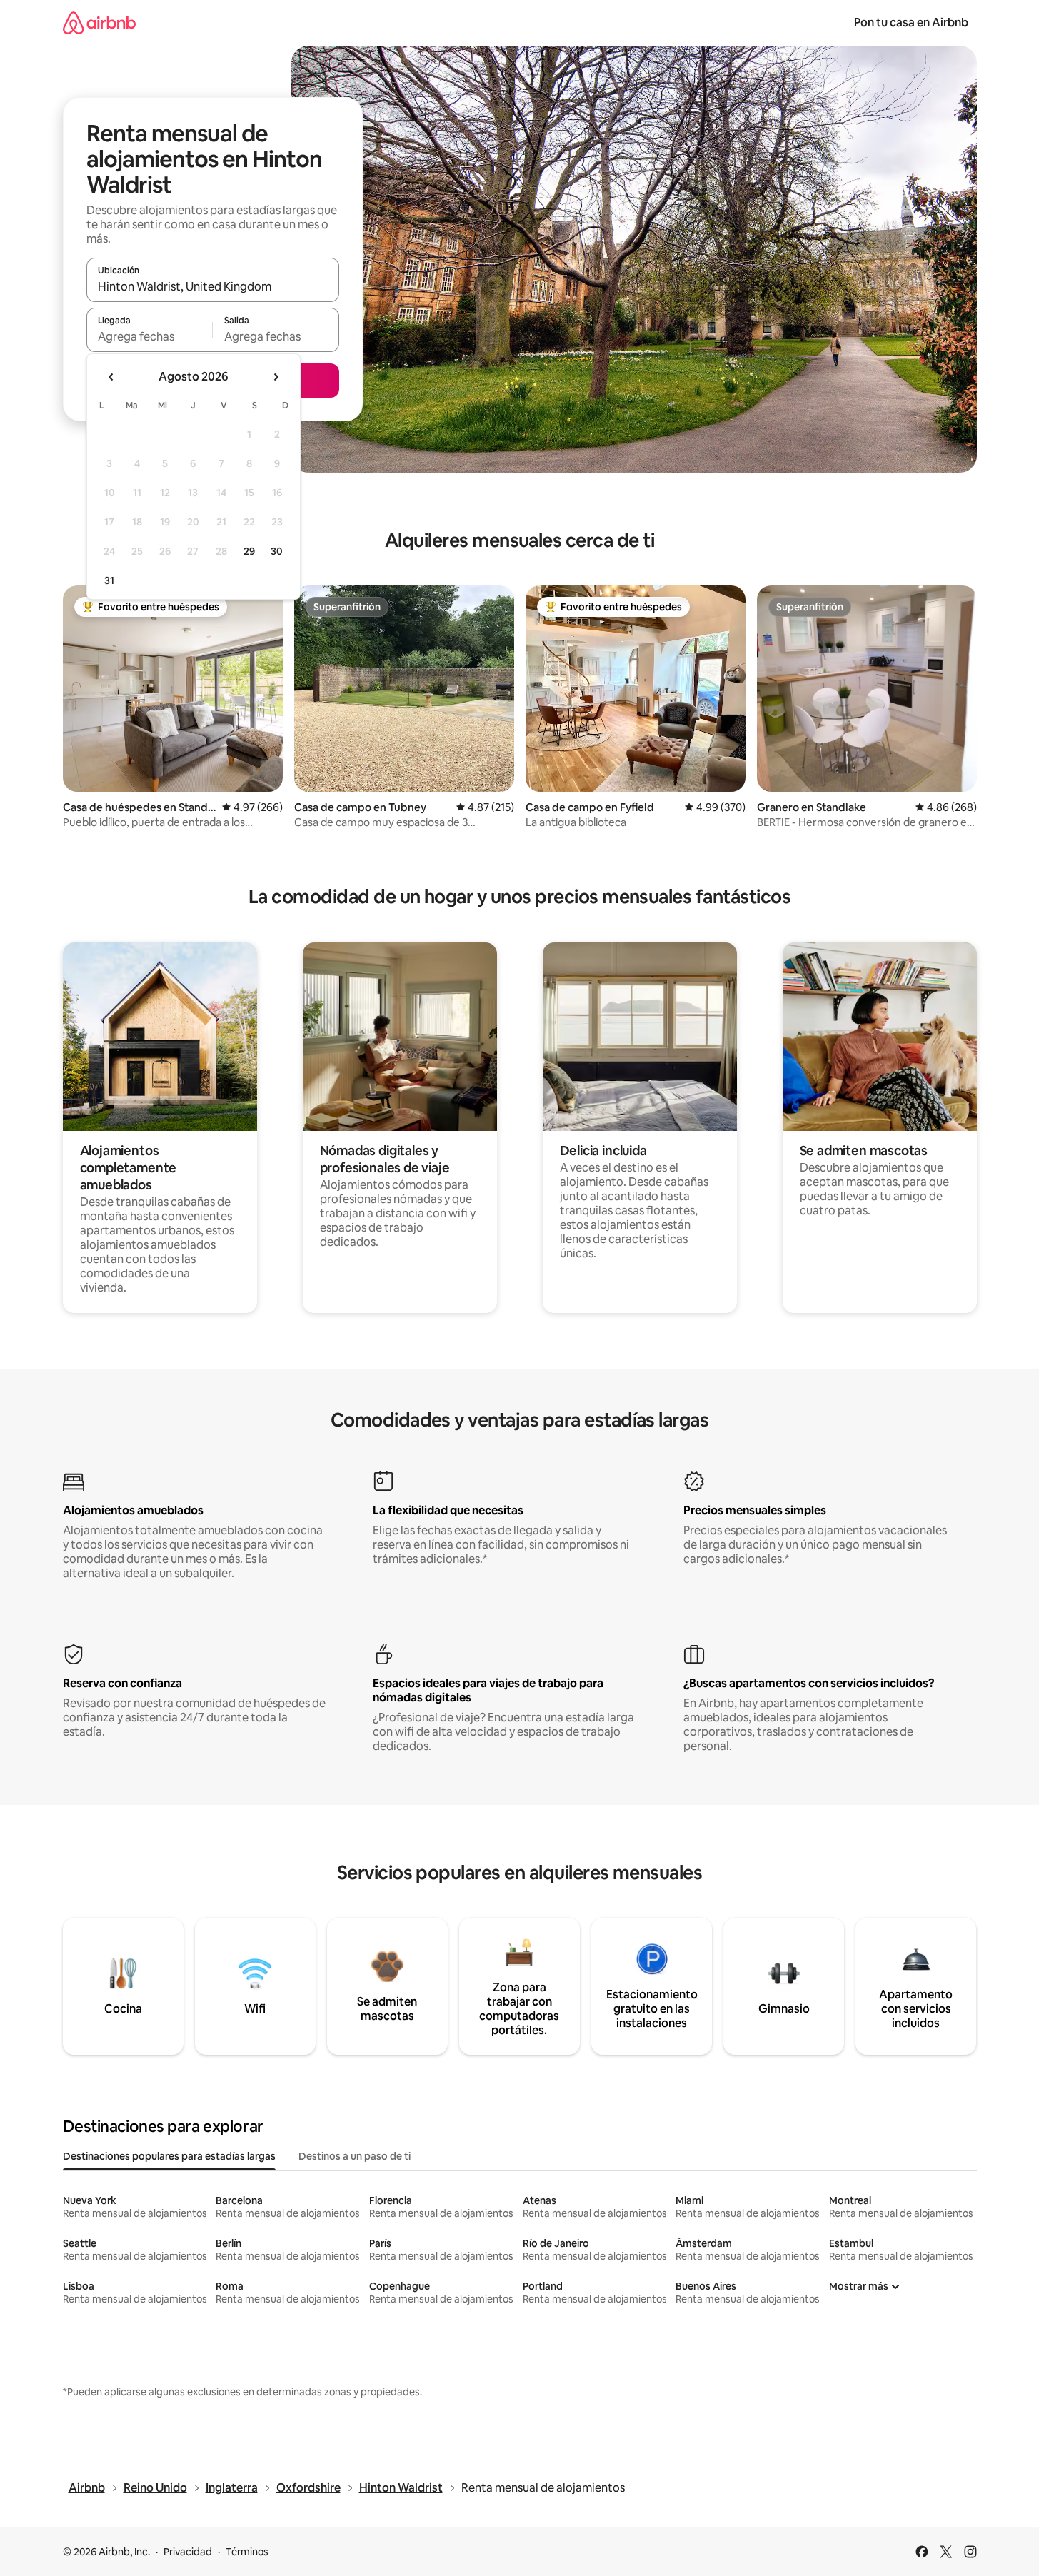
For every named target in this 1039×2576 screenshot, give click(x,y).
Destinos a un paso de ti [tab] (355, 2156)
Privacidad (188, 2552)
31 (109, 580)
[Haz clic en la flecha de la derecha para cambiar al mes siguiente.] (276, 377)
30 (277, 551)
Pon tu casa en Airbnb (911, 22)
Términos (247, 2552)
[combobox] (213, 286)
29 (249, 551)
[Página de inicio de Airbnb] (99, 22)
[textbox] (150, 336)
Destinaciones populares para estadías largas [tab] (169, 2156)
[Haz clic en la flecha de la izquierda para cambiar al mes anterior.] (111, 377)
